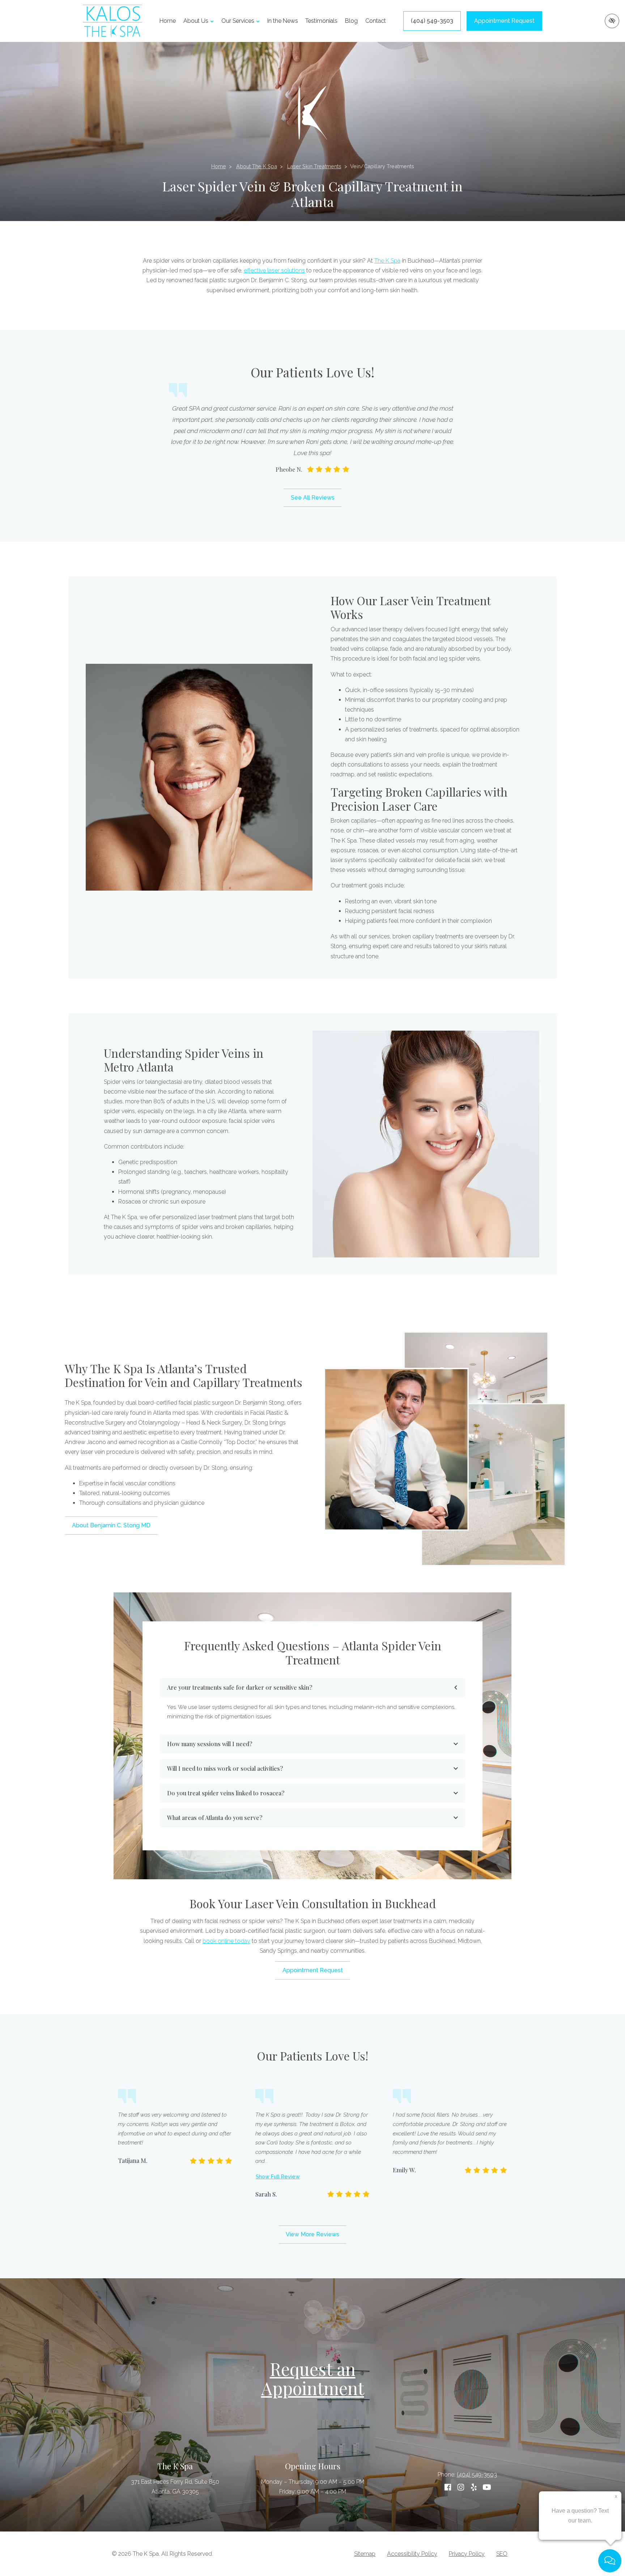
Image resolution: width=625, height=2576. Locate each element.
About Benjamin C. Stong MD (111, 1525)
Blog (351, 21)
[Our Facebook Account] (448, 2487)
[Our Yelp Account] (474, 2487)
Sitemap (365, 2554)
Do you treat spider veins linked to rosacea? (226, 1793)
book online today (226, 1941)
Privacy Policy (467, 2554)
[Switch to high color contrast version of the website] (612, 21)
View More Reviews (312, 2234)
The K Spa (387, 261)
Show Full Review (278, 2176)
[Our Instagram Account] (461, 2487)
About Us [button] (196, 21)
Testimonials (321, 21)
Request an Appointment (313, 2378)
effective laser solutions (274, 270)
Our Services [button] (238, 21)
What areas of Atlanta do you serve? (215, 1818)
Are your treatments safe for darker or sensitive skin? (240, 1687)
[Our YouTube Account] (487, 2487)
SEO (502, 2554)
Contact (376, 21)
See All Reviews (313, 498)
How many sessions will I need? (210, 1744)
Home (168, 21)
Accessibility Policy (412, 2554)
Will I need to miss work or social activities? (225, 1768)
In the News (283, 21)
